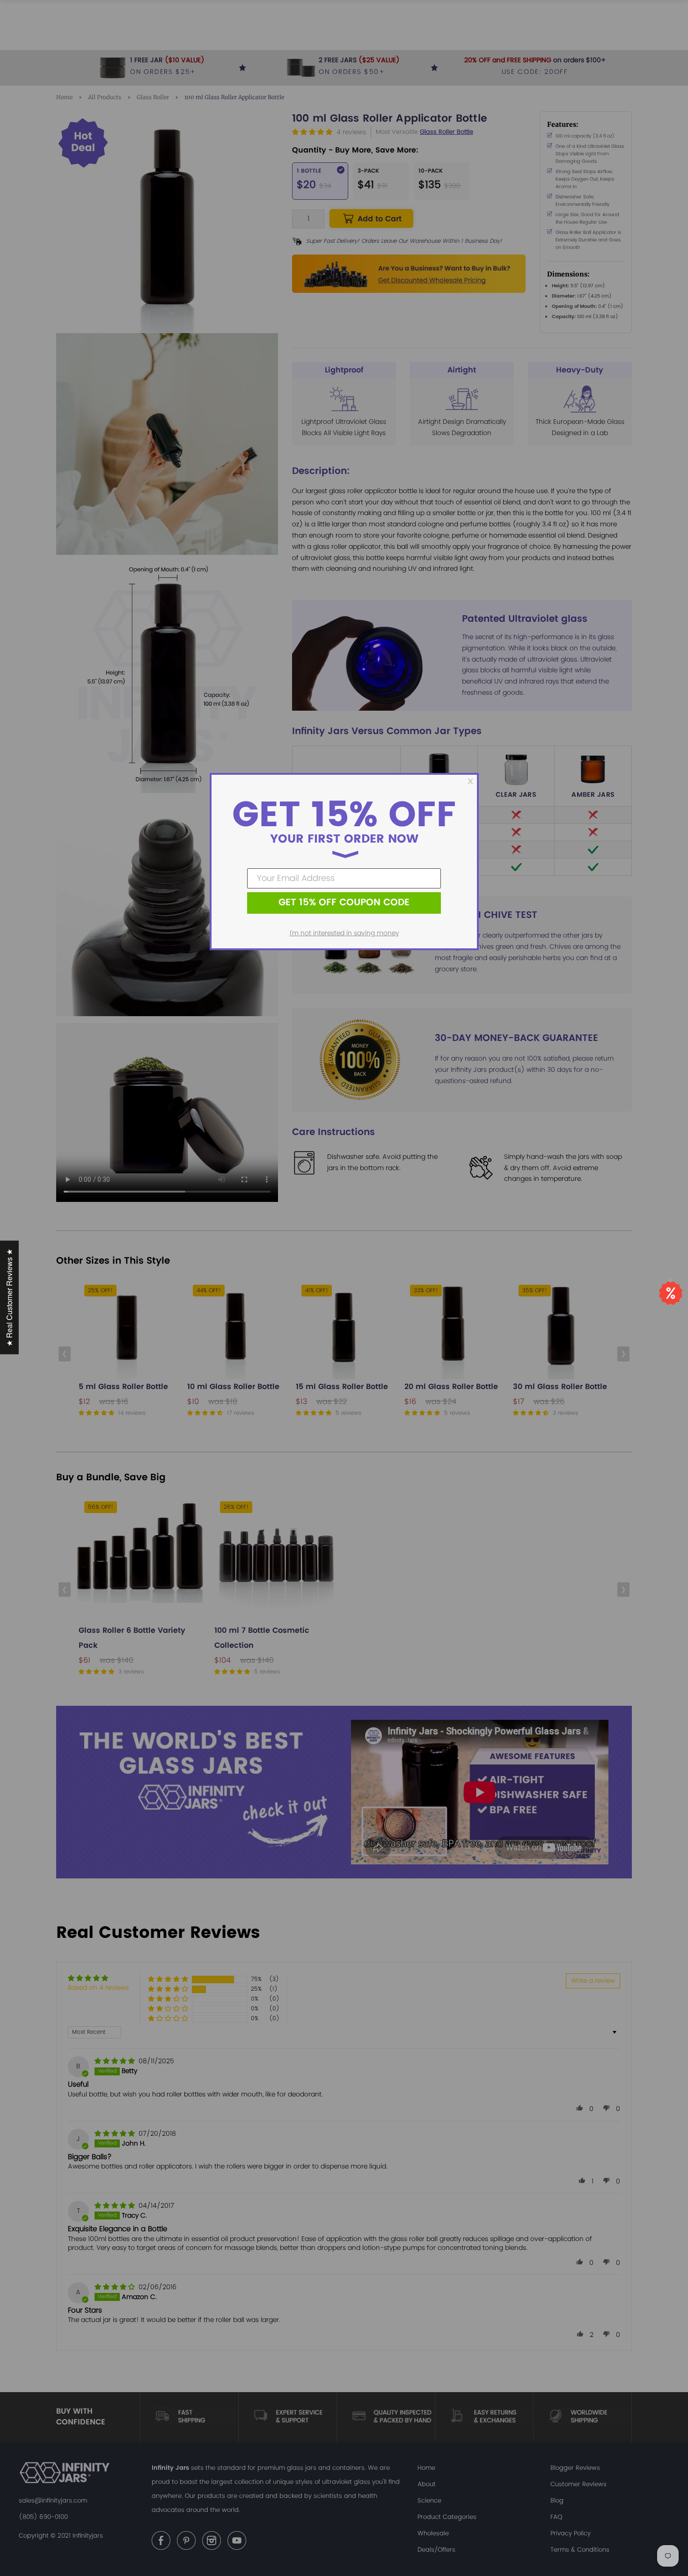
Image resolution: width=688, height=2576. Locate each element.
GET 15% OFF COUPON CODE (344, 903)
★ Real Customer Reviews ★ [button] (9, 1298)
